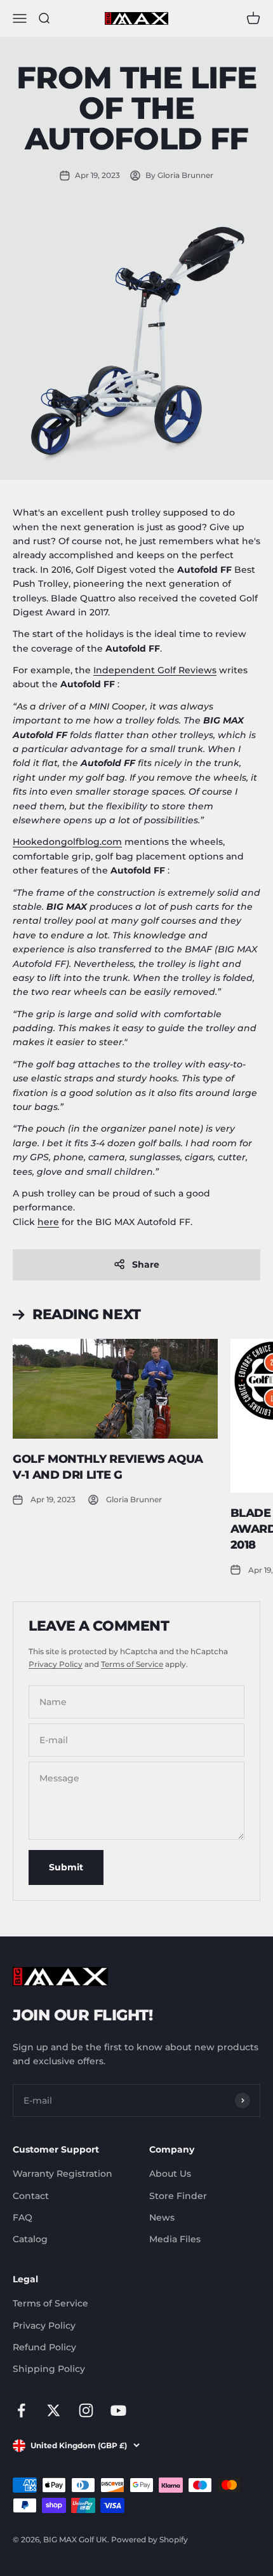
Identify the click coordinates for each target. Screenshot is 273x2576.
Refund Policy (44, 2347)
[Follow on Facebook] (21, 2410)
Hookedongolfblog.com (67, 842)
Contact (31, 2196)
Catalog (30, 2239)
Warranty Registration (63, 2174)
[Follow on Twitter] (54, 2410)
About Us (170, 2174)
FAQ (23, 2217)
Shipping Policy (49, 2369)
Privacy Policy (56, 1664)
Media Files (175, 2239)
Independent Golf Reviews (155, 670)
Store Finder (178, 2196)
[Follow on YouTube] (118, 2410)
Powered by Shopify (150, 2539)
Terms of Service (132, 1664)
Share (146, 1264)
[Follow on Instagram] (86, 2410)
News (162, 2217)
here (48, 1222)
